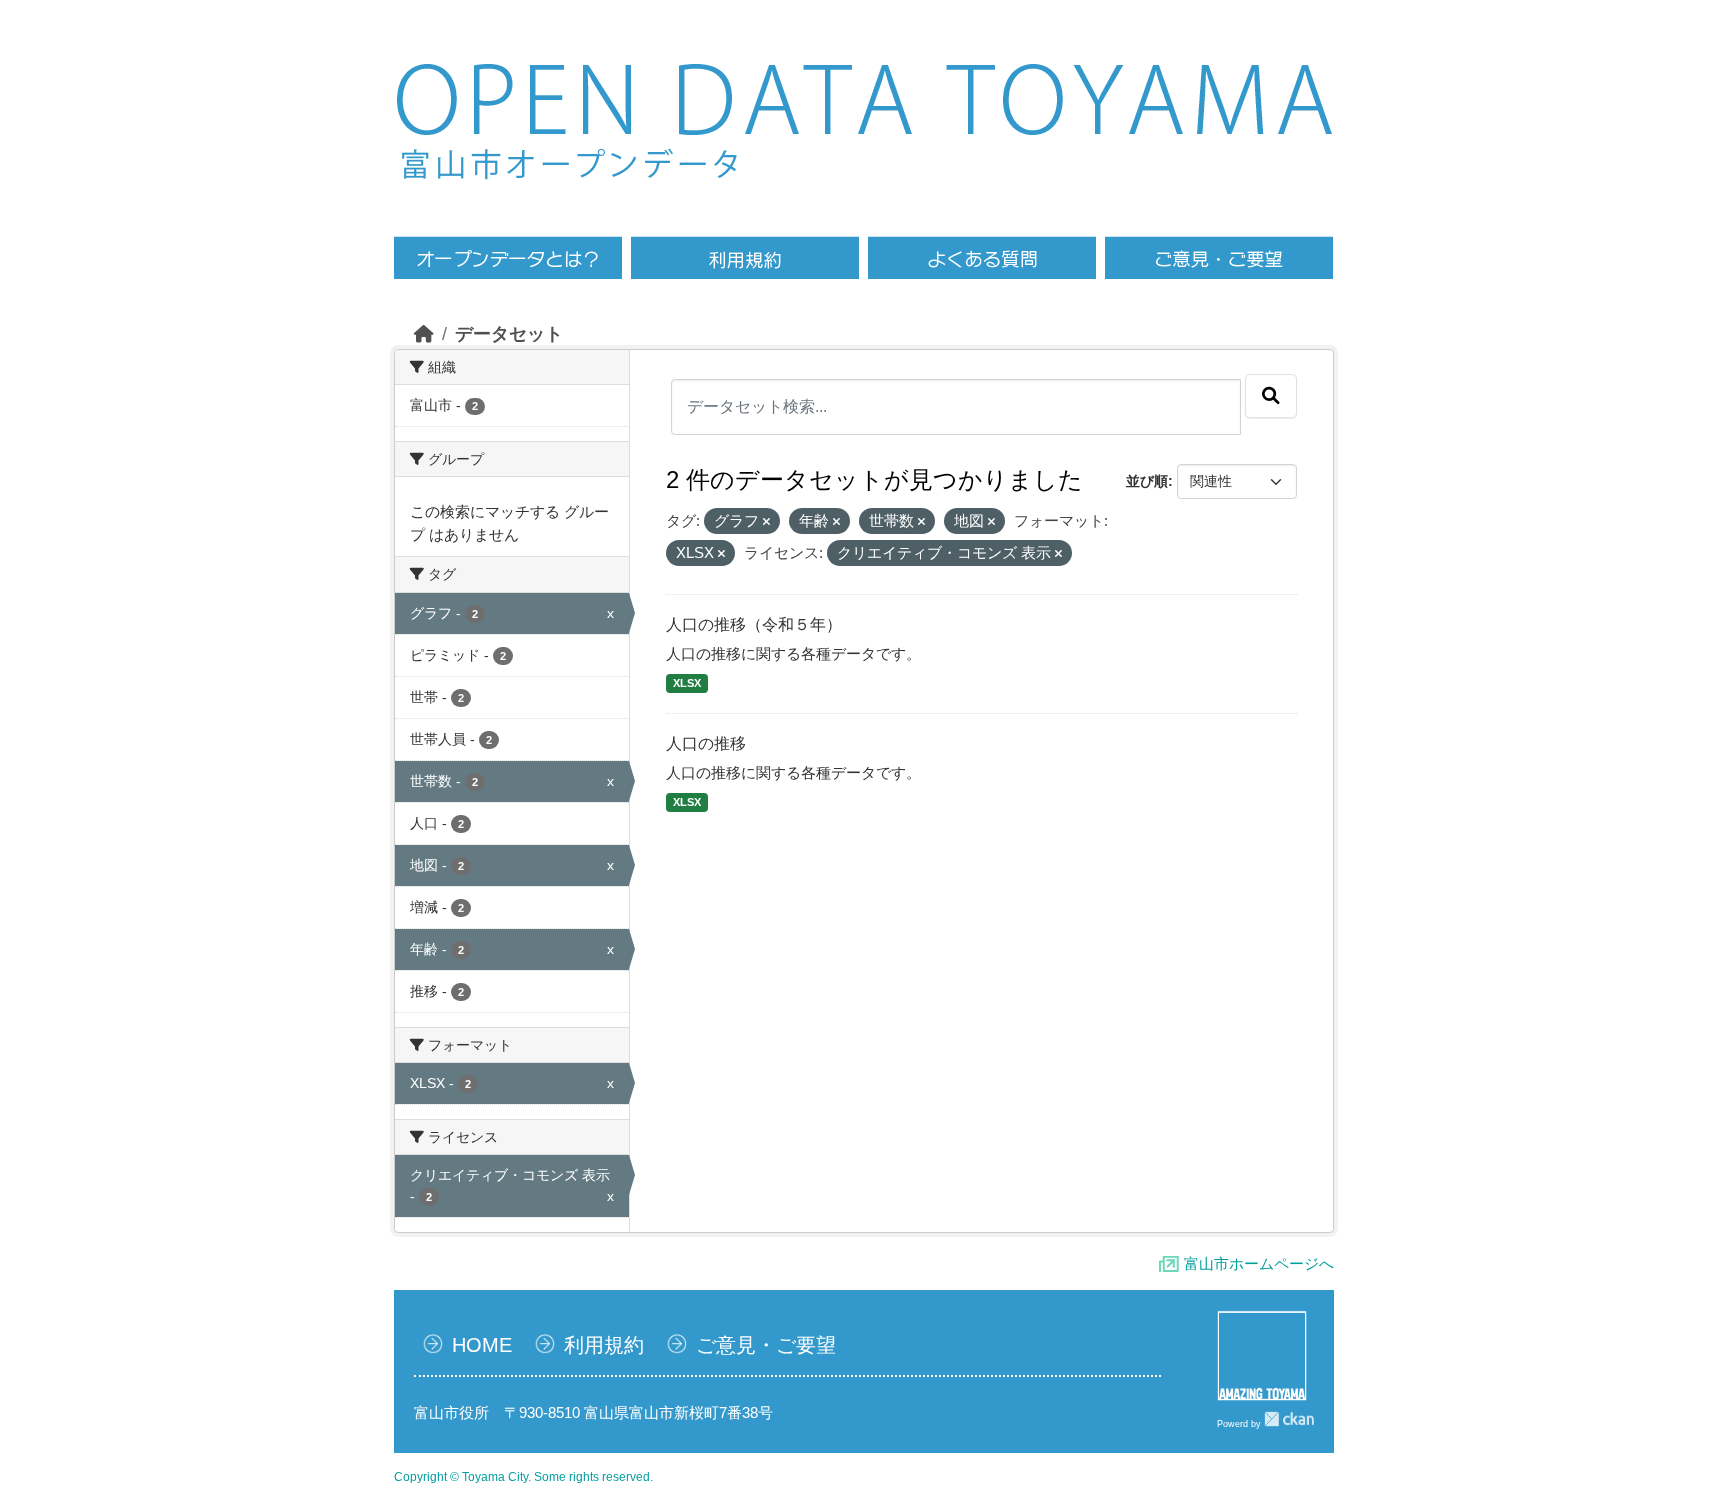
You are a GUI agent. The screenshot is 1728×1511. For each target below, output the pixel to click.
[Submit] (1271, 396)
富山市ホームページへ (1259, 1263)
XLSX (687, 683)
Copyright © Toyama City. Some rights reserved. (523, 1477)
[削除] (766, 522)
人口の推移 (706, 743)
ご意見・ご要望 (766, 1345)
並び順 (1147, 481)
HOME (482, 1345)
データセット (509, 334)
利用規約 (604, 1345)
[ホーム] (424, 334)
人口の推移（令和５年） (754, 624)
